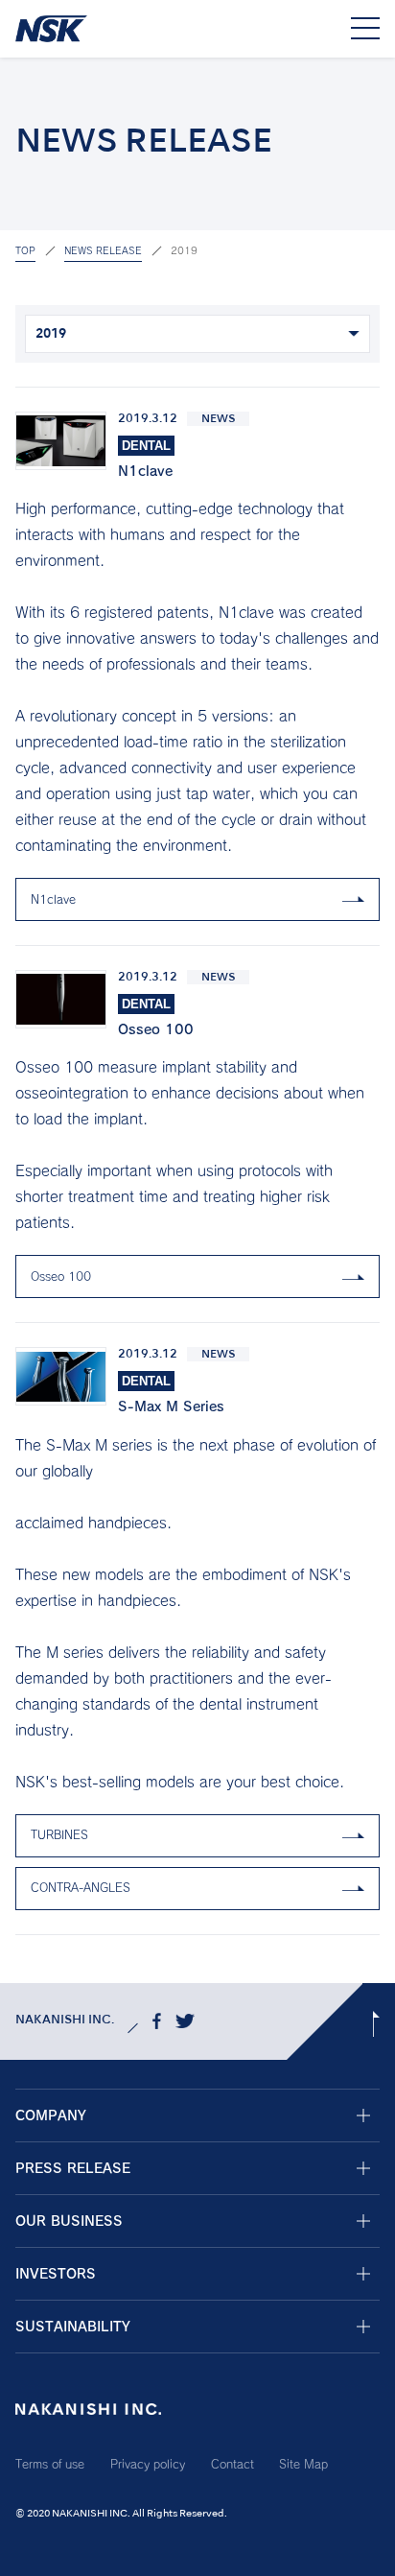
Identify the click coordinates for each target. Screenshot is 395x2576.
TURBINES (59, 1834)
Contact (232, 2464)
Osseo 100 (61, 1276)
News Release (103, 250)
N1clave (53, 899)
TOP (25, 250)
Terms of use (50, 2464)
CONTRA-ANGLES (81, 1887)
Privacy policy (148, 2464)
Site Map (303, 2464)
